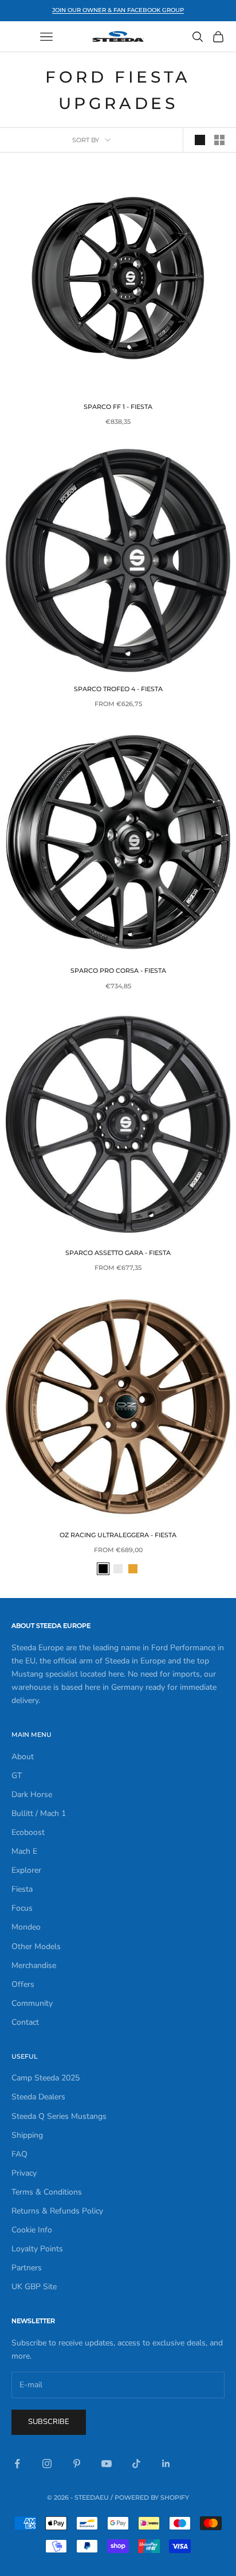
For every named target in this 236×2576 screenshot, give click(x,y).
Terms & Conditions (47, 2192)
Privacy (24, 2173)
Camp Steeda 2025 (46, 2078)
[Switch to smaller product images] (219, 140)
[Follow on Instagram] (47, 2464)
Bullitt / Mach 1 (39, 1813)
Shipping (27, 2135)
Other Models (36, 1946)
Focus (22, 1908)
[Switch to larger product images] (200, 140)
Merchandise (34, 1965)
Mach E (24, 1851)
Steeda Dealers (38, 2097)
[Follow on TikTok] (136, 2464)
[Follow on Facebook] (17, 2464)
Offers (23, 1984)
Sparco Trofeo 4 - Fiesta (118, 689)
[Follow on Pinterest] (77, 2464)
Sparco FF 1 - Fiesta (118, 407)
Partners (27, 2268)
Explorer (26, 1870)
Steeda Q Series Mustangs (59, 2116)
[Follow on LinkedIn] (166, 2464)
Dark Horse (32, 1794)
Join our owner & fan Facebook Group (118, 10)
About (23, 1757)
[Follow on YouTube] (107, 2464)
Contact (25, 2022)
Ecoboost (28, 1832)
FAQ (19, 2154)
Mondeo (26, 1927)
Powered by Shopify (152, 2497)
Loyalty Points (37, 2249)
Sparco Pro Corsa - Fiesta (118, 971)
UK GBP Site (34, 2287)
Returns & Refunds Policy (57, 2211)
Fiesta (22, 1889)
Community (32, 2003)
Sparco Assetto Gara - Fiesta (118, 1253)
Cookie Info (32, 2230)
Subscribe (49, 2422)
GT (17, 1776)
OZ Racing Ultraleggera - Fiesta (118, 1535)
